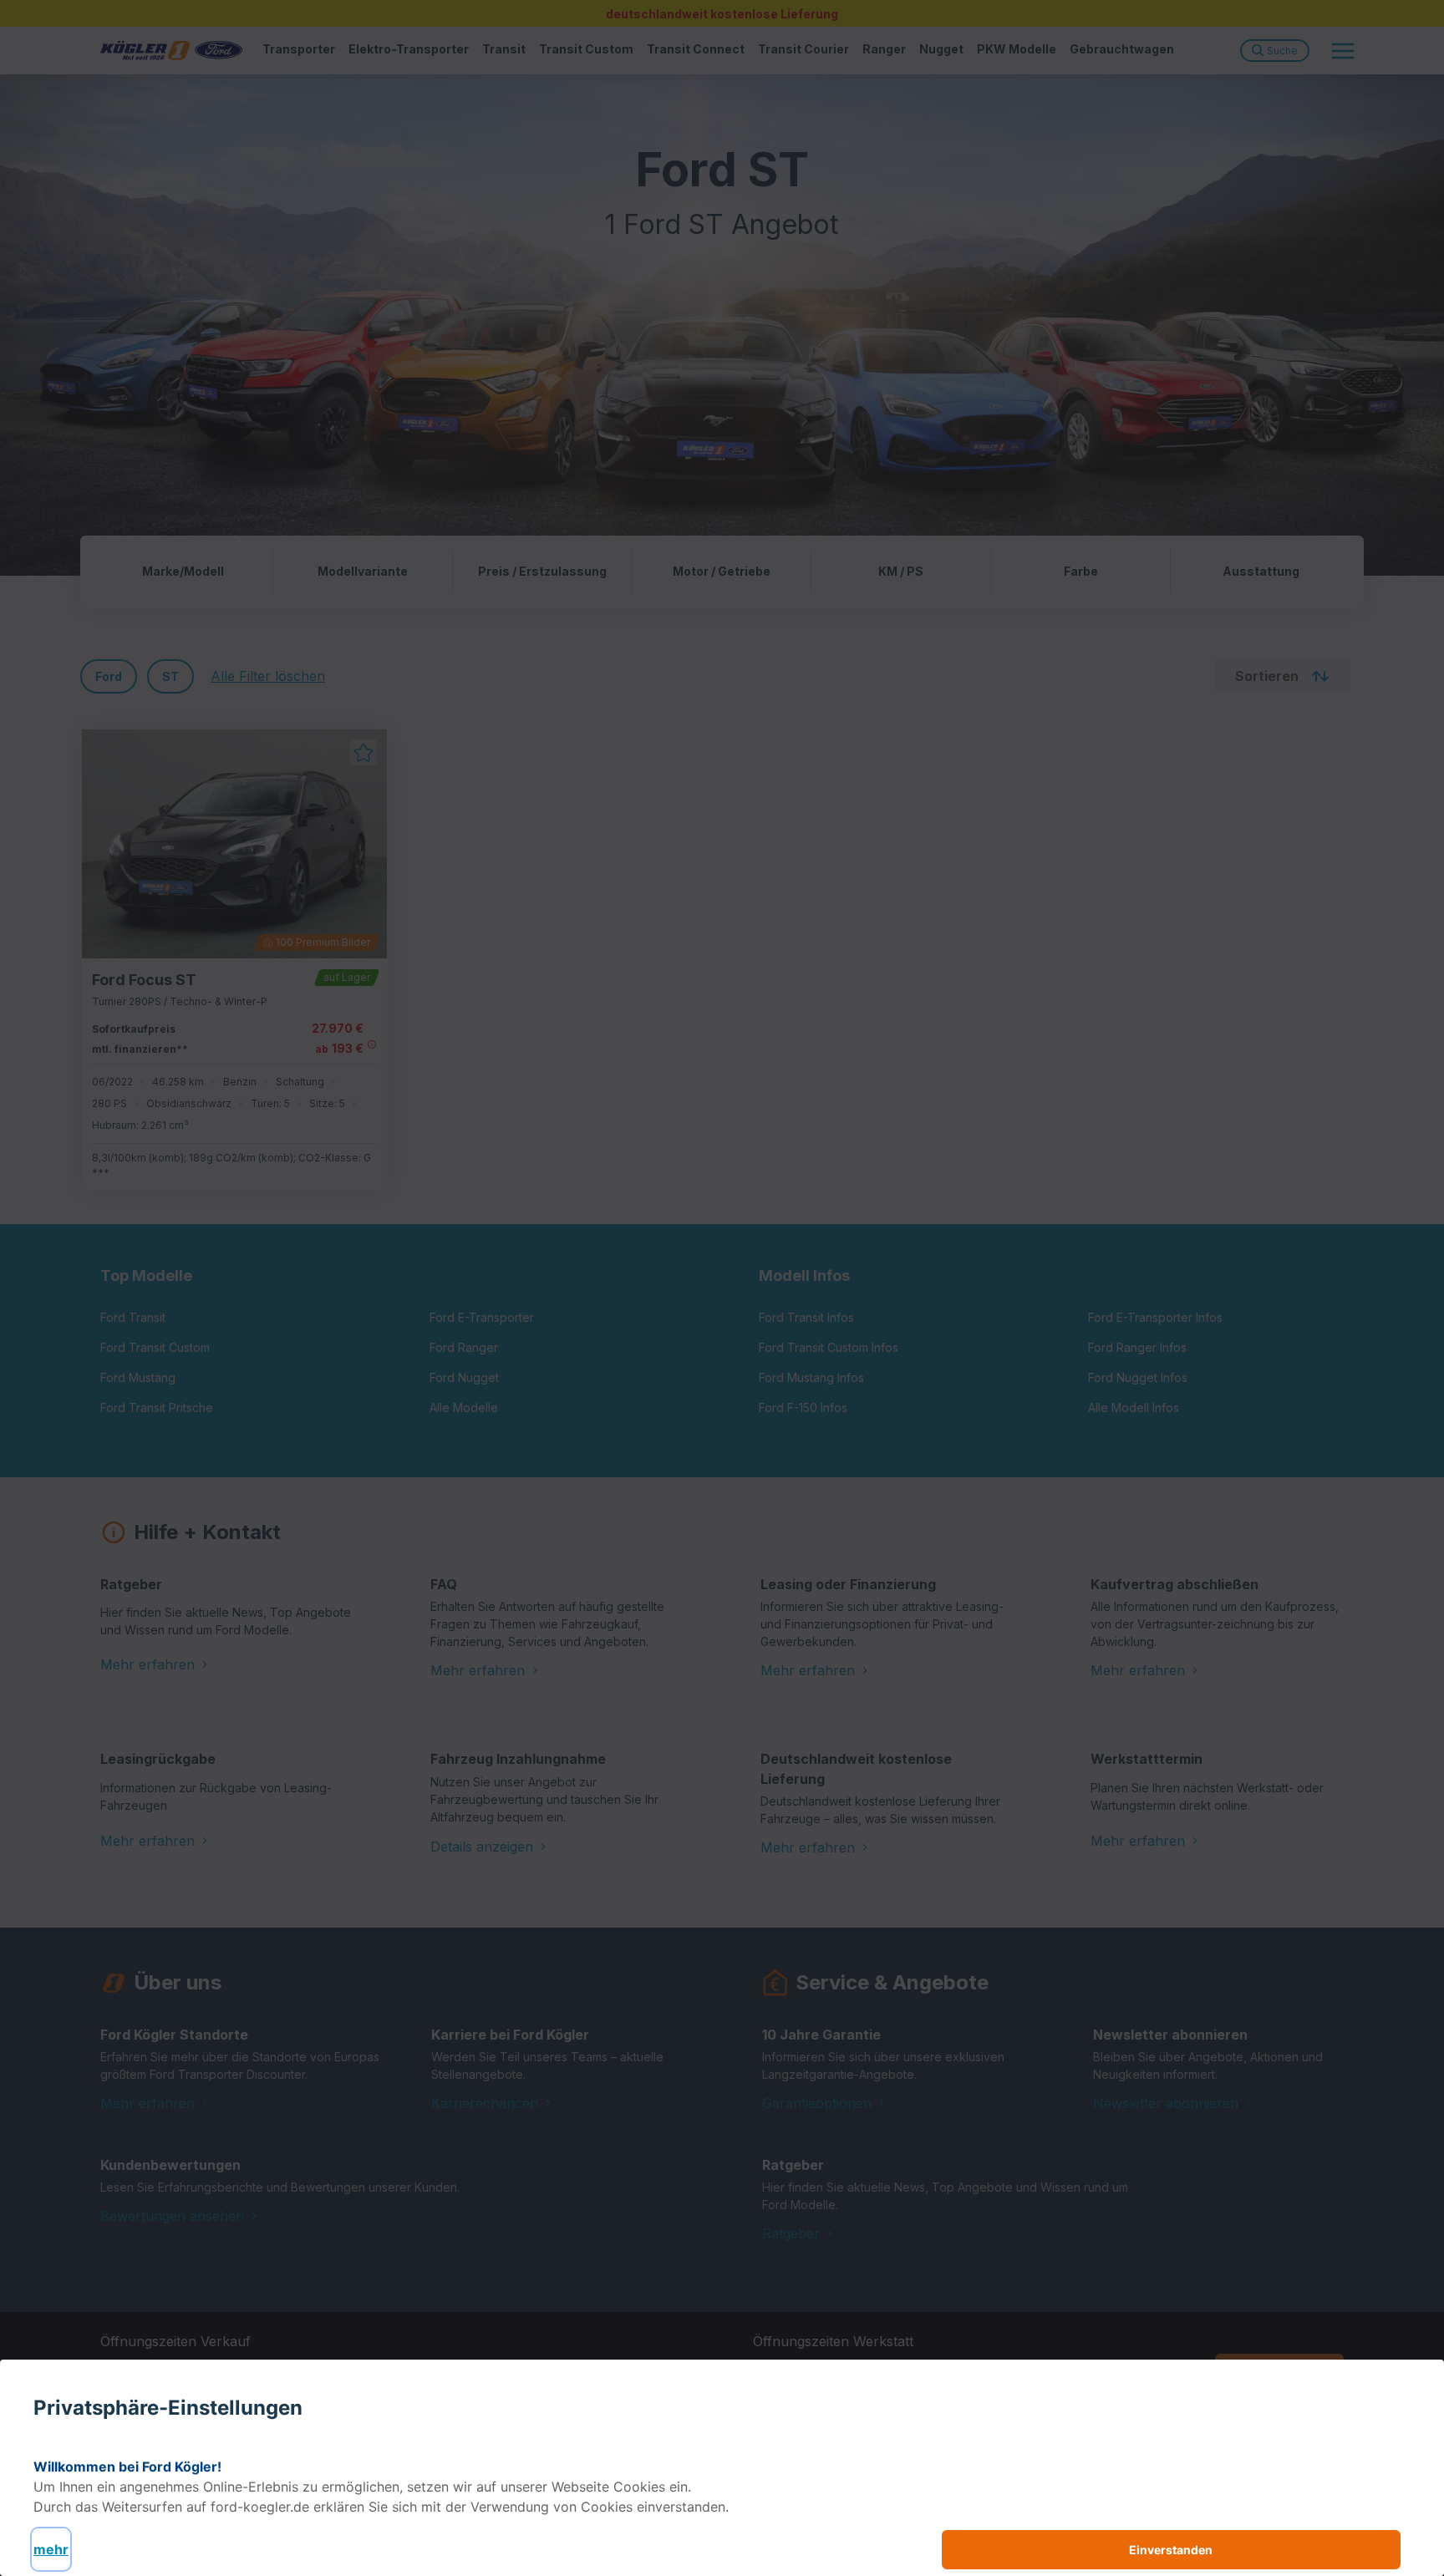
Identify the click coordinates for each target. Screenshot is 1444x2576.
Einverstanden (1171, 2550)
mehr (51, 2549)
